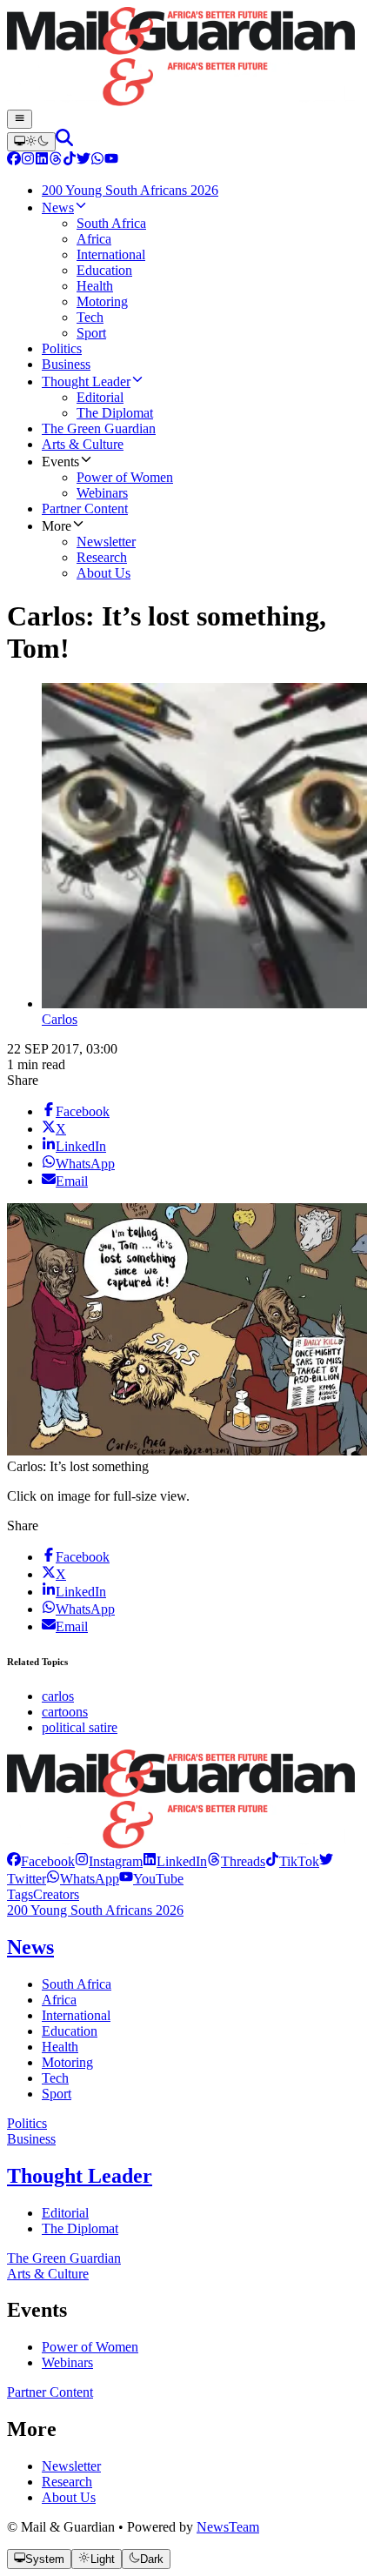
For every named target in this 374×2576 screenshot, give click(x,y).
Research (67, 2482)
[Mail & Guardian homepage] (187, 58)
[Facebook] (14, 161)
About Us (69, 2497)
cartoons (65, 1712)
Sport (57, 2094)
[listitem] (41, 1861)
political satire (80, 1727)
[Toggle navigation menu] (20, 119)
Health (60, 2047)
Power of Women (90, 2347)
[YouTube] (111, 161)
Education (70, 2031)
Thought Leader (80, 2176)
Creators (56, 1894)
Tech (55, 2078)
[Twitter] (83, 161)
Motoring (67, 2062)
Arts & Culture (48, 2274)
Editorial (65, 2213)
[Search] (64, 141)
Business (31, 2139)
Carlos (60, 1019)
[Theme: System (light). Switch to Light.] (31, 142)
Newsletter (71, 2466)
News (30, 1947)
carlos (58, 1696)
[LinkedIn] (42, 161)
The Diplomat (80, 2228)
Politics (27, 2123)
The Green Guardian (64, 2258)
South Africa (77, 1984)
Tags (20, 1894)
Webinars (67, 2362)
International (76, 2015)
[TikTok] (70, 161)
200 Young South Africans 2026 (95, 1910)
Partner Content (50, 2392)
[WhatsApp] (97, 161)
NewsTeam (228, 2527)
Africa (59, 2000)
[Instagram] (28, 161)
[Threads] (56, 161)
